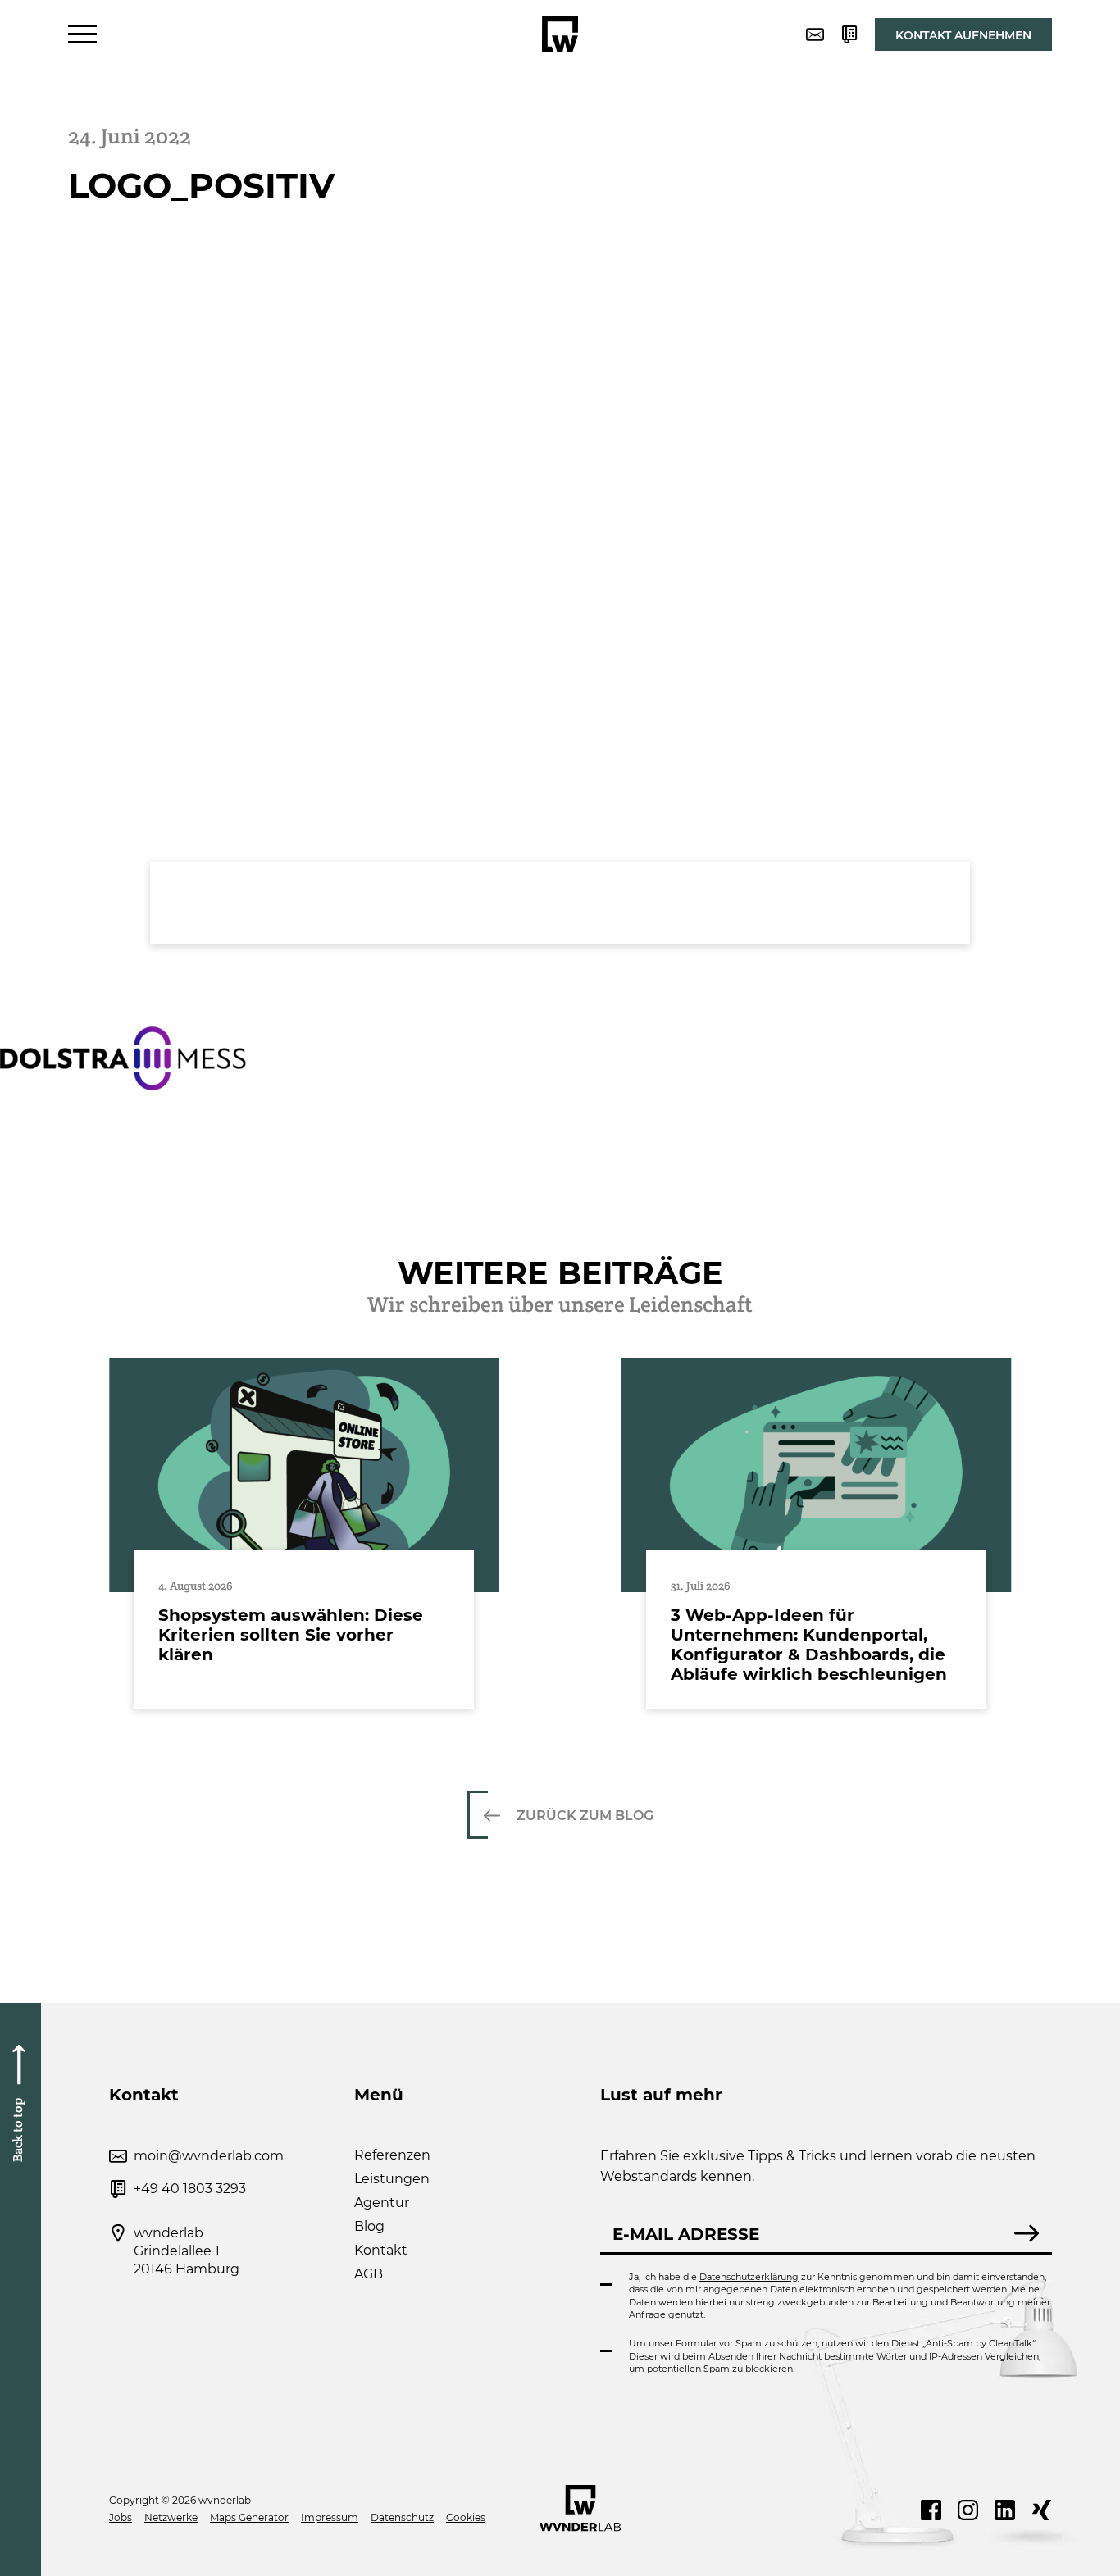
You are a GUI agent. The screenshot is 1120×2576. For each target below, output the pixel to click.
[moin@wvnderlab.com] (815, 34)
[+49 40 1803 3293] (849, 34)
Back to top (18, 2129)
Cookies (466, 2517)
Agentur (382, 2203)
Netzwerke (171, 2517)
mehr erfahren (304, 1533)
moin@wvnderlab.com (209, 2156)
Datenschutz (402, 2517)
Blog (369, 2226)
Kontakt (381, 2250)
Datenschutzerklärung (749, 2277)
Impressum (330, 2517)
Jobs (121, 2517)
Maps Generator (249, 2517)
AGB (369, 2274)
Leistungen (392, 2179)
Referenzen (392, 2155)
